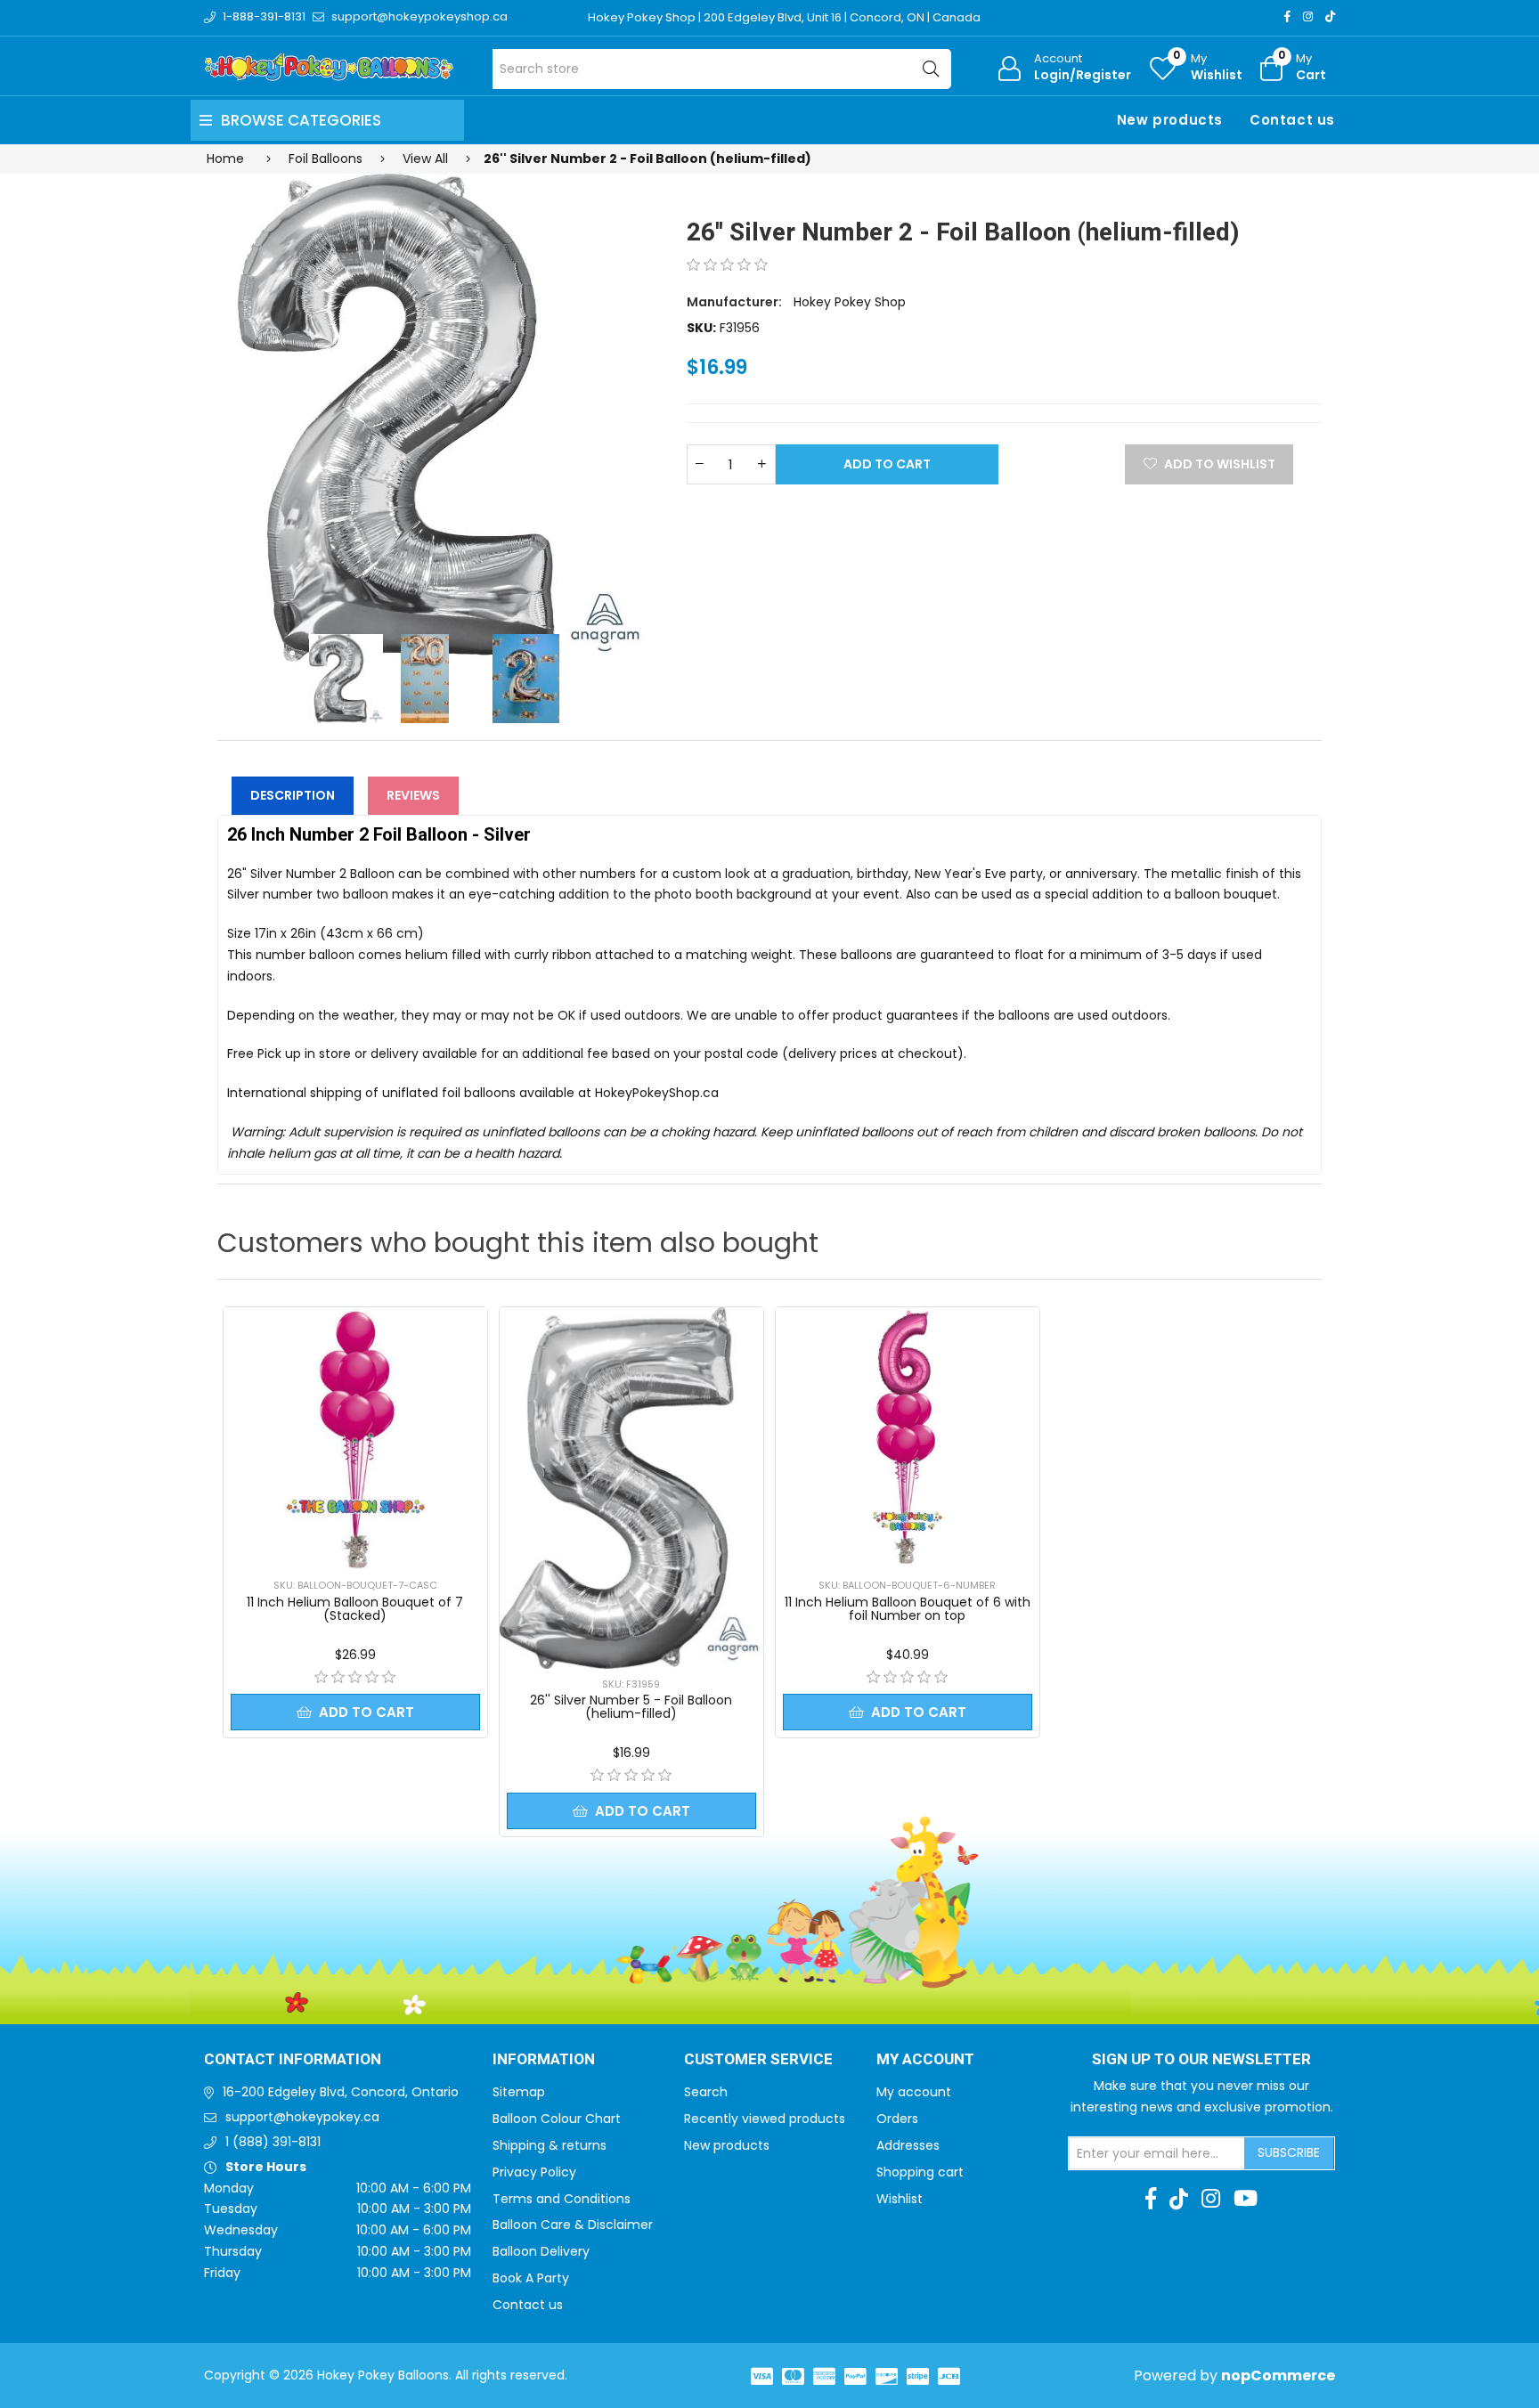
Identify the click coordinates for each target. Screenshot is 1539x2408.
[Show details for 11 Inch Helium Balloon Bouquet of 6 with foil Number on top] (908, 1439)
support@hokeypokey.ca (302, 2117)
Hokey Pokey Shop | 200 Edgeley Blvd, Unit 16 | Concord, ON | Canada (784, 17)
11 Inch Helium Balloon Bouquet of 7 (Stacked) (355, 1609)
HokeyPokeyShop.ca (657, 1093)
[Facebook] (1287, 16)
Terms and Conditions (562, 2199)
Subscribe (1289, 2152)
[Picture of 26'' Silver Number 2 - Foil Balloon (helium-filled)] (441, 419)
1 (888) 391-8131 (273, 2142)
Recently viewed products (765, 2119)
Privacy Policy (534, 2172)
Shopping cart (920, 2172)
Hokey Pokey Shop (850, 302)
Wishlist (900, 2199)
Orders (897, 2119)
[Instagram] (1308, 16)
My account (914, 2092)
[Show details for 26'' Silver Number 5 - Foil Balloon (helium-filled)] (631, 1488)
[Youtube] (1246, 2199)
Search (706, 2092)
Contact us (1292, 120)
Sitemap (519, 2092)
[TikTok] (1330, 16)
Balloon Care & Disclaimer (573, 2225)
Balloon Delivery (541, 2251)
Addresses (908, 2145)
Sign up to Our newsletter (1201, 2060)
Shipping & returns (550, 2145)
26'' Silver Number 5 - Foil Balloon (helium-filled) (631, 1707)
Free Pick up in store (289, 1053)
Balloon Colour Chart (557, 2119)
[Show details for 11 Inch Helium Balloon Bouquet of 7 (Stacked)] (355, 1439)
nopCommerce (1278, 2375)
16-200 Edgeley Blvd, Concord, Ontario (341, 2092)
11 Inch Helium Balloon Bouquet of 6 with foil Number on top (908, 1609)
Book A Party (531, 2278)
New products (1170, 120)
